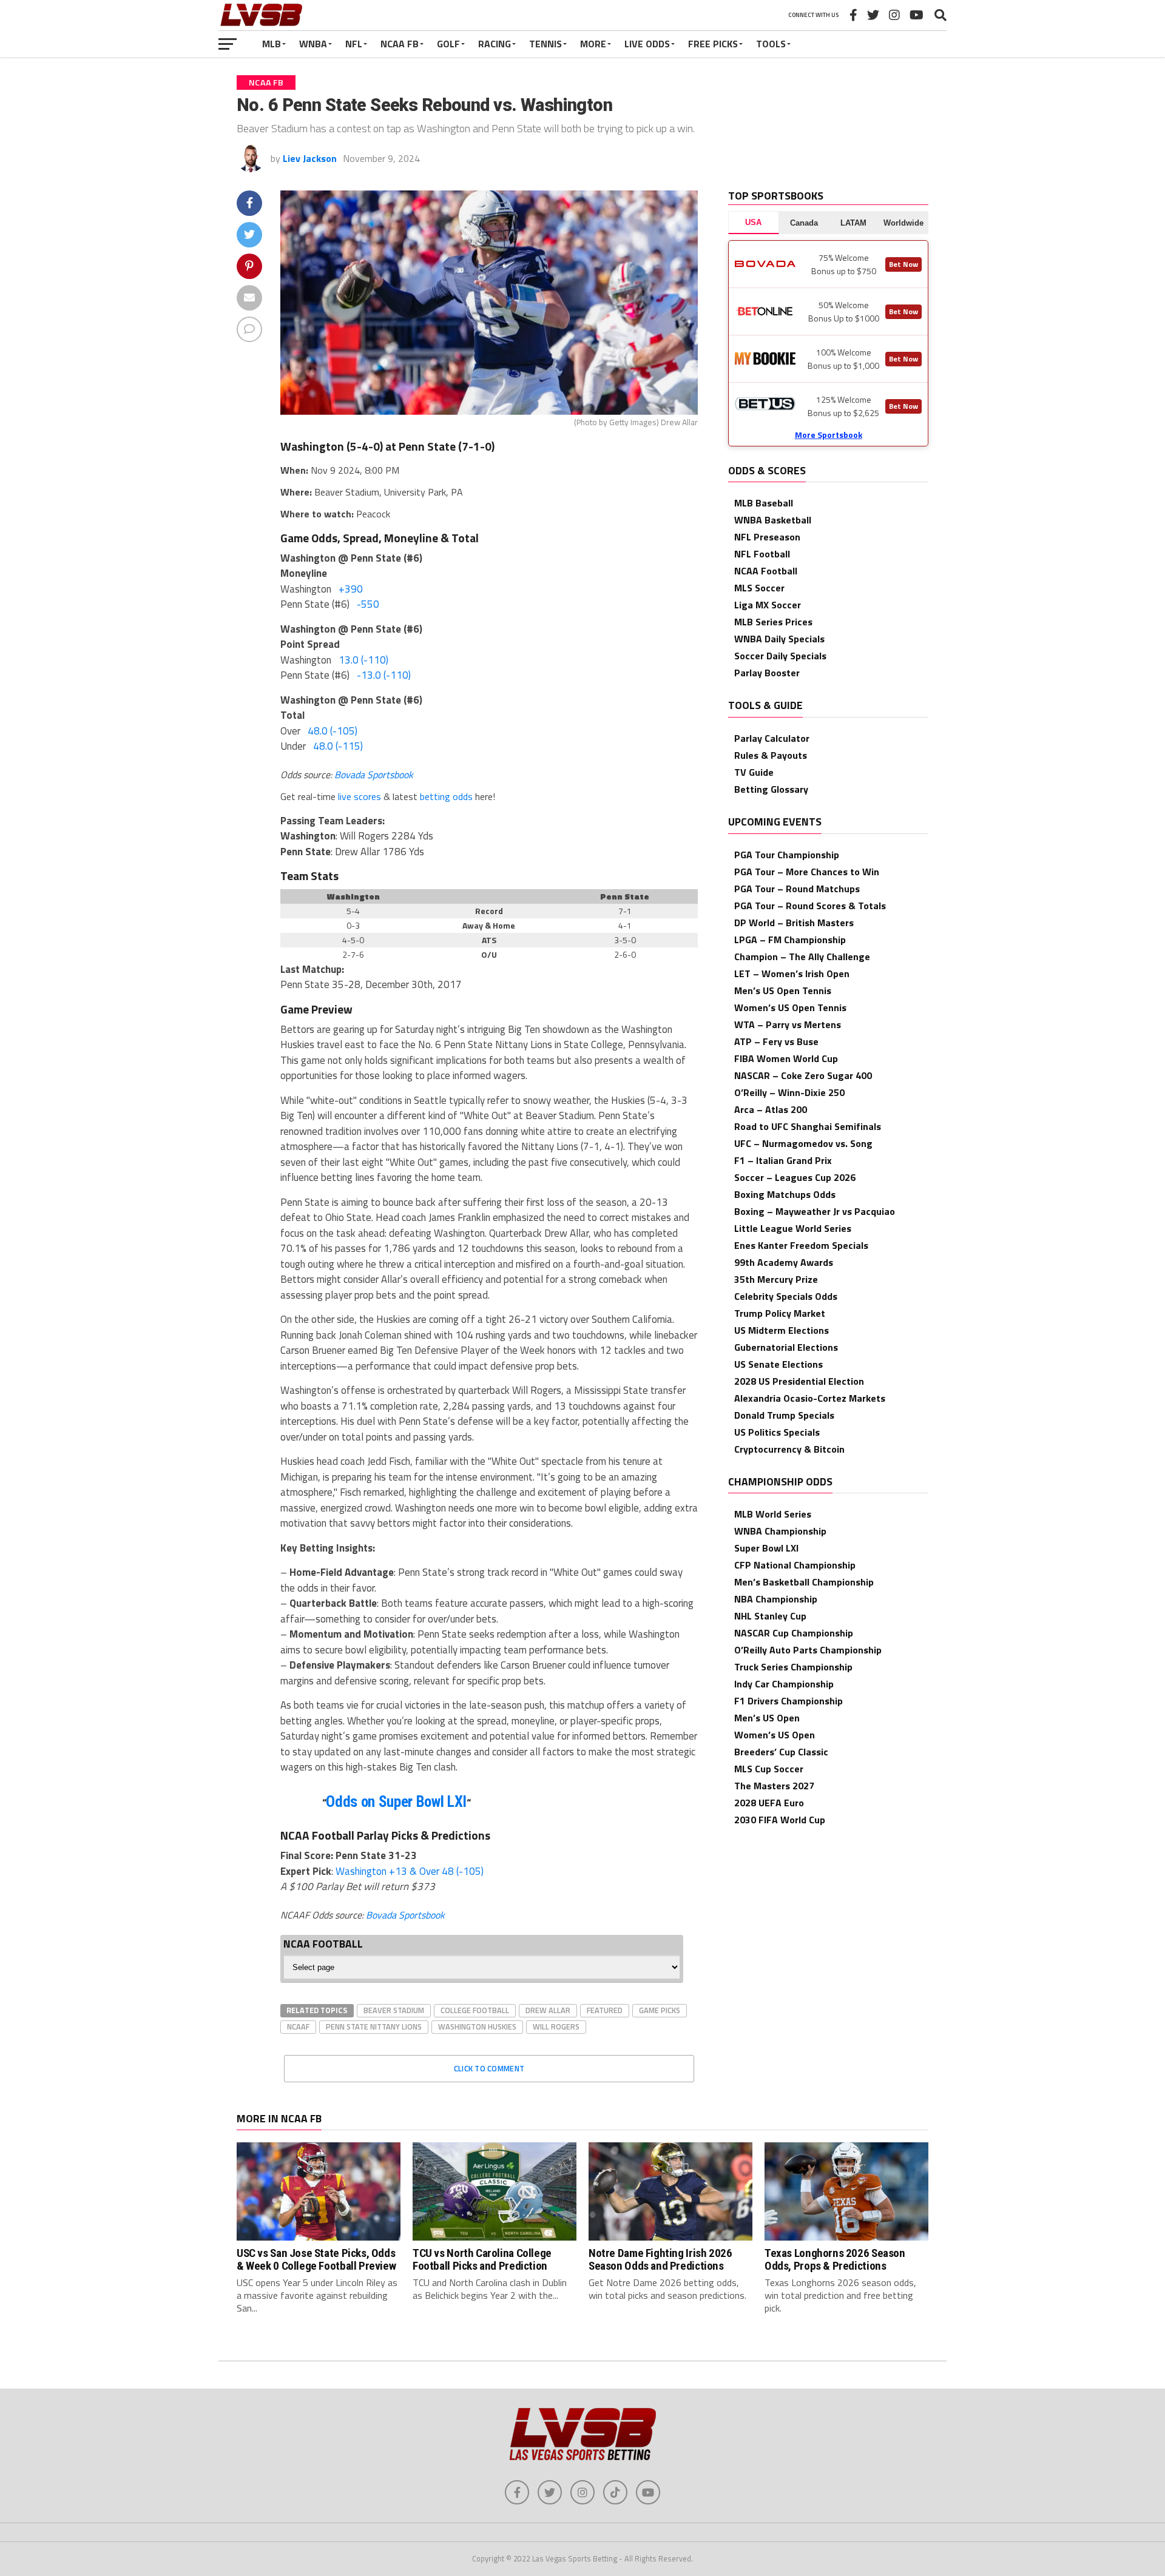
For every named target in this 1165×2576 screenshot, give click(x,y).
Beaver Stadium (394, 2010)
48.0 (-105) (333, 731)
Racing (495, 44)
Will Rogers (556, 2026)
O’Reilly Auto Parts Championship (808, 1650)
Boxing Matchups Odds (785, 1194)
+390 (351, 589)
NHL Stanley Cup (770, 1616)
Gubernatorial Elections (786, 1347)
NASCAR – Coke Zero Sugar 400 (803, 1075)
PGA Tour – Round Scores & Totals (810, 906)
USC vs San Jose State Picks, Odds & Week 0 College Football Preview (316, 2259)
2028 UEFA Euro (769, 1803)
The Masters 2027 (774, 1786)
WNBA (313, 44)
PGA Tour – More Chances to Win (807, 872)
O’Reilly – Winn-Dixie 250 (789, 1092)
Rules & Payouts (771, 755)
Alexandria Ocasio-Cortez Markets (810, 1398)
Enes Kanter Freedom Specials (801, 1245)
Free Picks (713, 44)
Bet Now (903, 264)
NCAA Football (766, 571)
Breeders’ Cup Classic (781, 1752)
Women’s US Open (775, 1735)
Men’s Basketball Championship (804, 1582)
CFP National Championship (795, 1565)
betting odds (446, 796)
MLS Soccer (759, 588)
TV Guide (754, 772)
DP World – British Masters (794, 923)
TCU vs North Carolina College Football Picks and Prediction (482, 2259)
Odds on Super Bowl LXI (396, 1802)
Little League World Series (793, 1228)
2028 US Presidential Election (799, 1381)
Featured (605, 2010)
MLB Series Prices (773, 622)
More (593, 44)
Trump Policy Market (780, 1313)
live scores (360, 796)
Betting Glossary (771, 789)
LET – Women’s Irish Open (792, 974)
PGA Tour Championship (787, 855)
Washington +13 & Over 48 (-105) (410, 1871)
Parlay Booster (767, 673)
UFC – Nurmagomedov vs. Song (803, 1143)
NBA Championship (776, 1599)
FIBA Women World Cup (786, 1058)
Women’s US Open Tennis (790, 1007)
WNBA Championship (780, 1531)
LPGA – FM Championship (790, 940)
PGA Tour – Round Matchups (797, 889)
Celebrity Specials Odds (786, 1296)
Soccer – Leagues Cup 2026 (795, 1177)
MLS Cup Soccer (769, 1769)
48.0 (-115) (338, 746)
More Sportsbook (829, 435)
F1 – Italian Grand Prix (783, 1160)
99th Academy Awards (784, 1262)
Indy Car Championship (784, 1684)
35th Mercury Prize (776, 1279)
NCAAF (298, 2026)
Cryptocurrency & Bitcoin (789, 1449)
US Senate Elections (778, 1364)
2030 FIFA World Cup (780, 1820)
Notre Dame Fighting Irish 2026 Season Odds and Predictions (660, 2259)
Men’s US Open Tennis (783, 990)
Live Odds (647, 44)
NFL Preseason (767, 537)
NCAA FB (400, 44)
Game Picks (660, 2010)
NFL (354, 44)
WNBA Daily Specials (779, 639)
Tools (771, 44)
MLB (272, 44)
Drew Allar (548, 2010)
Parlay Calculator (772, 738)
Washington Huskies (477, 2026)
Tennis (545, 44)
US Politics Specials (777, 1432)
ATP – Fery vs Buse (776, 1041)
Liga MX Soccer (768, 605)
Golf (448, 44)
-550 (368, 604)
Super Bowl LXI (766, 1548)
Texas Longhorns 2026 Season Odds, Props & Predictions (835, 2259)
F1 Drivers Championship (788, 1701)
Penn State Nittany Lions (374, 2026)
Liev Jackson (310, 158)
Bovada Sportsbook (374, 775)
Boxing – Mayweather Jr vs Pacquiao (815, 1211)
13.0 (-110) (363, 660)
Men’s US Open (767, 1718)
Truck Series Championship (793, 1667)
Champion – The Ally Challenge (802, 957)
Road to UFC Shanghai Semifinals (808, 1126)
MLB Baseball (764, 503)
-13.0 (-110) (384, 675)
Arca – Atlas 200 (771, 1109)
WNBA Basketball (773, 520)
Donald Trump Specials (784, 1415)
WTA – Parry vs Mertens (788, 1024)
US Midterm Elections (782, 1330)
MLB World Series (773, 1514)
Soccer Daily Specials (780, 656)
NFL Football (762, 554)
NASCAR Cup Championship (794, 1633)
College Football (475, 2010)
